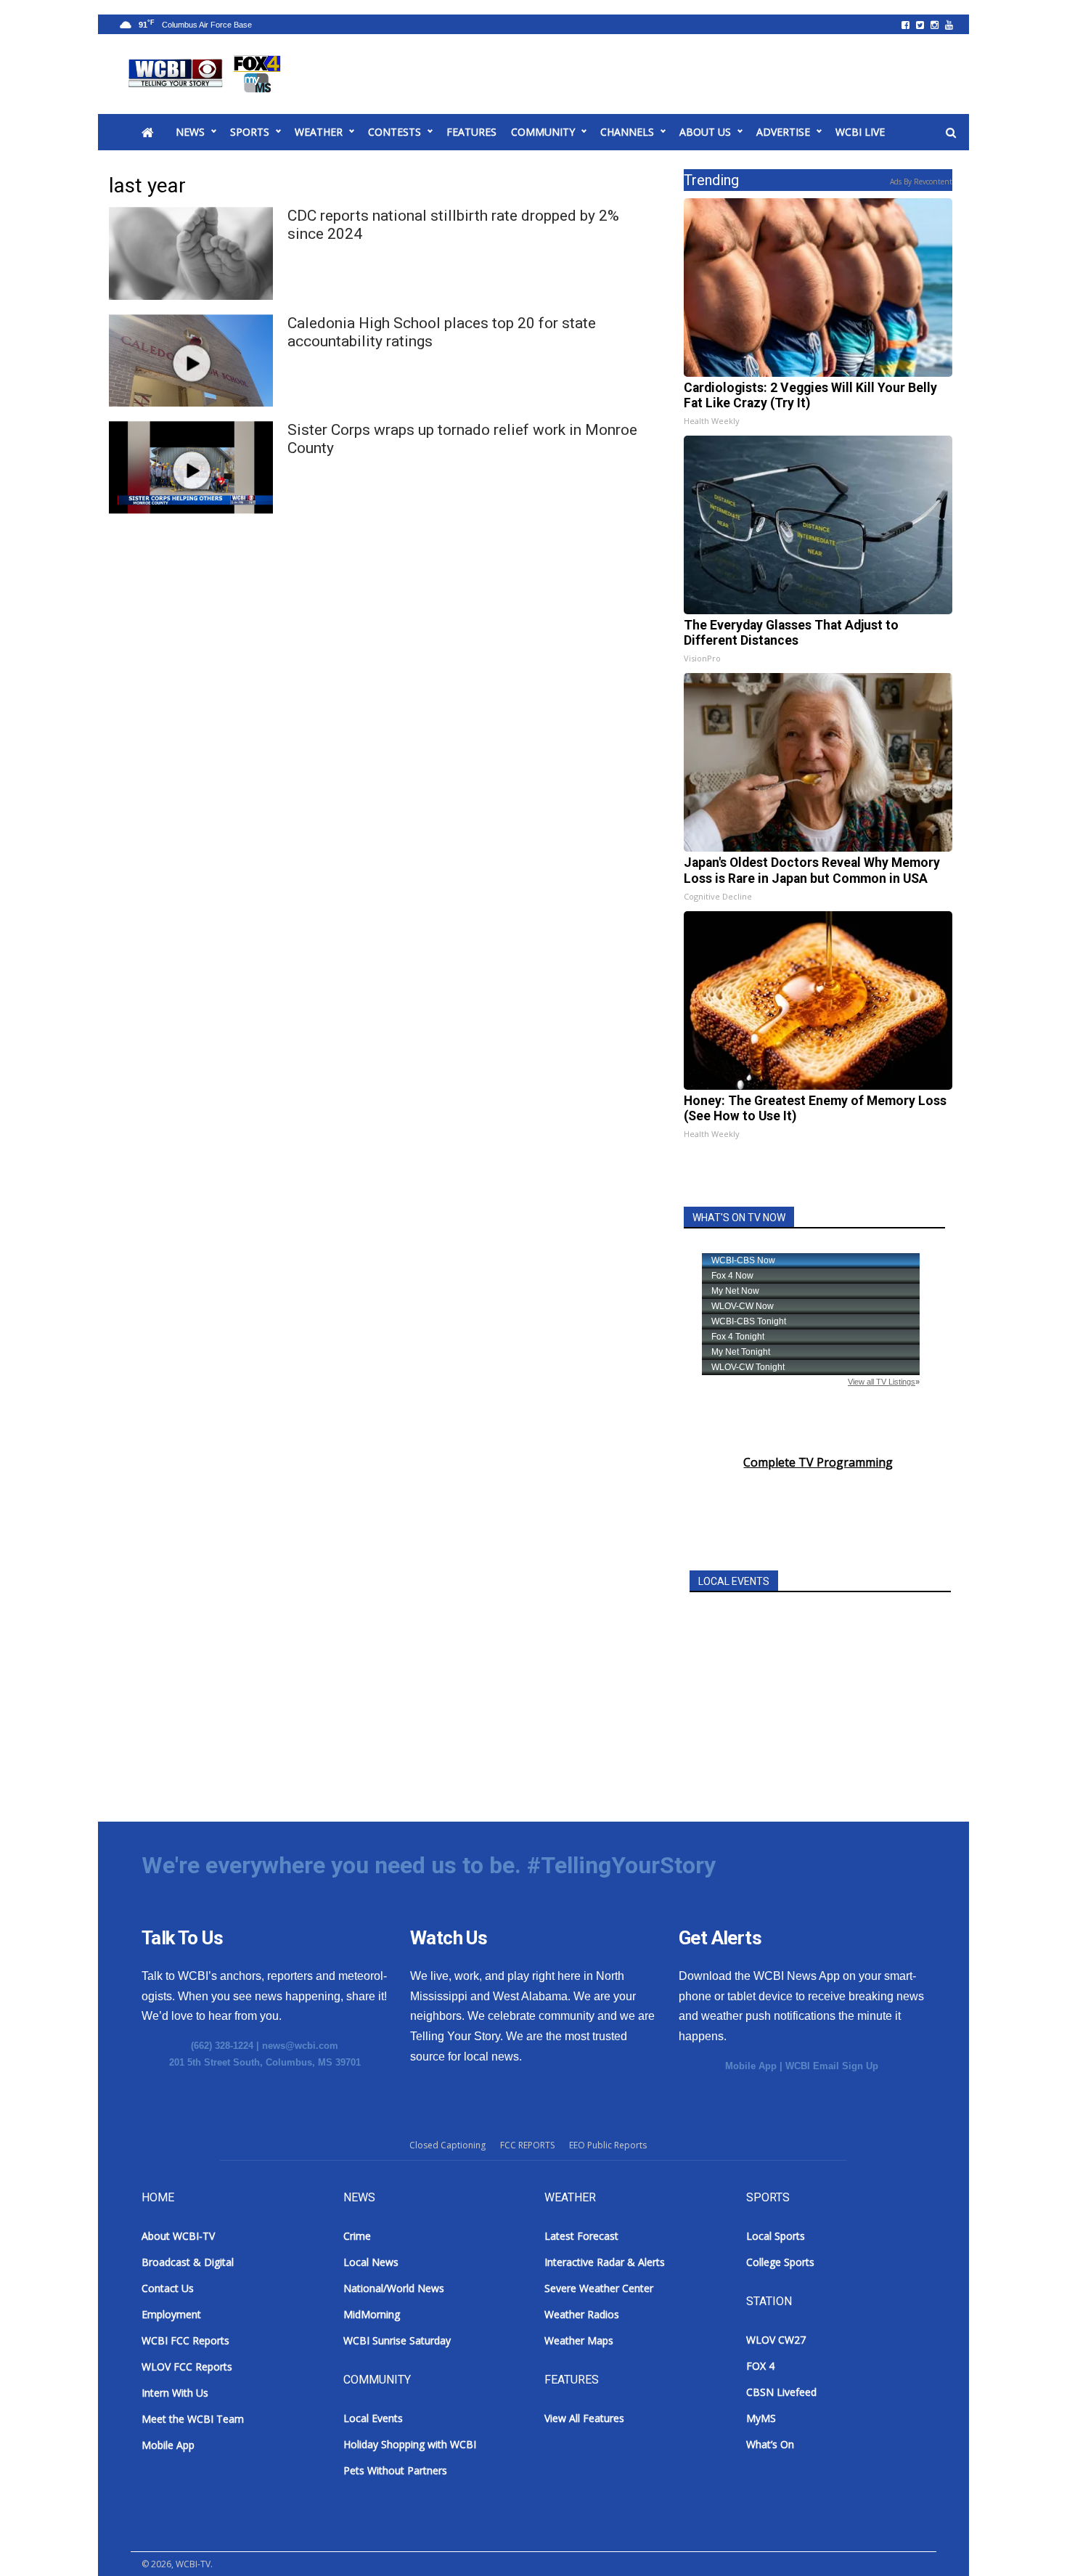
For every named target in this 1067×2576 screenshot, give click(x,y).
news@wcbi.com (300, 2046)
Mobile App (751, 2066)
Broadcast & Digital (188, 2262)
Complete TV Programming (818, 1462)
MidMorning (372, 2314)
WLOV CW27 (776, 2340)
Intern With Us (175, 2393)
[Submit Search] (951, 133)
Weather (319, 132)
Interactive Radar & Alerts (605, 2262)
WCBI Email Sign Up (832, 2066)
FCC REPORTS (527, 2145)
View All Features (584, 2418)
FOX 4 (760, 2366)
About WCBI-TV (178, 2236)
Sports (250, 132)
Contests (394, 132)
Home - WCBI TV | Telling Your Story (207, 74)
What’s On (770, 2444)
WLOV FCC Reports (187, 2367)
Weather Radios (582, 2314)
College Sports (780, 2262)
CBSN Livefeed (781, 2392)
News (190, 132)
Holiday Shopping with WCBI (410, 2444)
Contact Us (168, 2288)
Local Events (373, 2418)
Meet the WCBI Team (193, 2419)
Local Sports (776, 2236)
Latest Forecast (581, 2236)
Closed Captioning (447, 2145)
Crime (357, 2236)
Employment (171, 2314)
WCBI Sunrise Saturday (397, 2340)
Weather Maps (579, 2340)
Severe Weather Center (599, 2288)
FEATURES (471, 132)
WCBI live (860, 132)
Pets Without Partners (395, 2470)
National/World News (394, 2288)
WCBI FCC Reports (185, 2340)
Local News (371, 2262)
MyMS (761, 2418)
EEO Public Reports (608, 2145)
